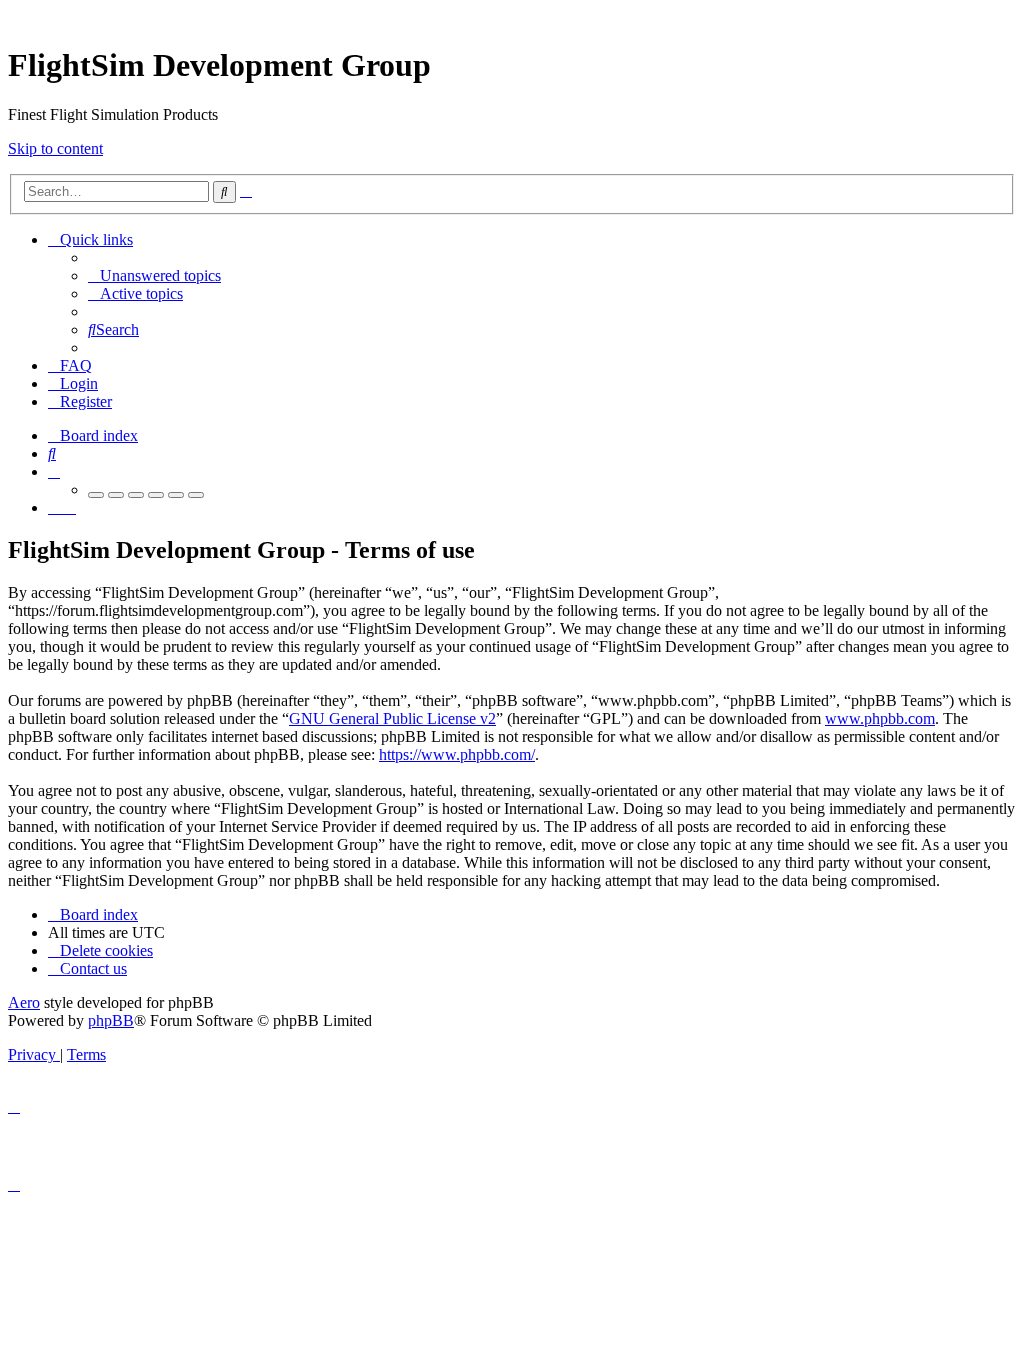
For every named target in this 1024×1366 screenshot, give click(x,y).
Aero (24, 1002)
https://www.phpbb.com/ (457, 754)
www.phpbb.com (880, 718)
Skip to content (55, 148)
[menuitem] (154, 275)
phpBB (111, 1020)
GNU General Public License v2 (392, 718)
